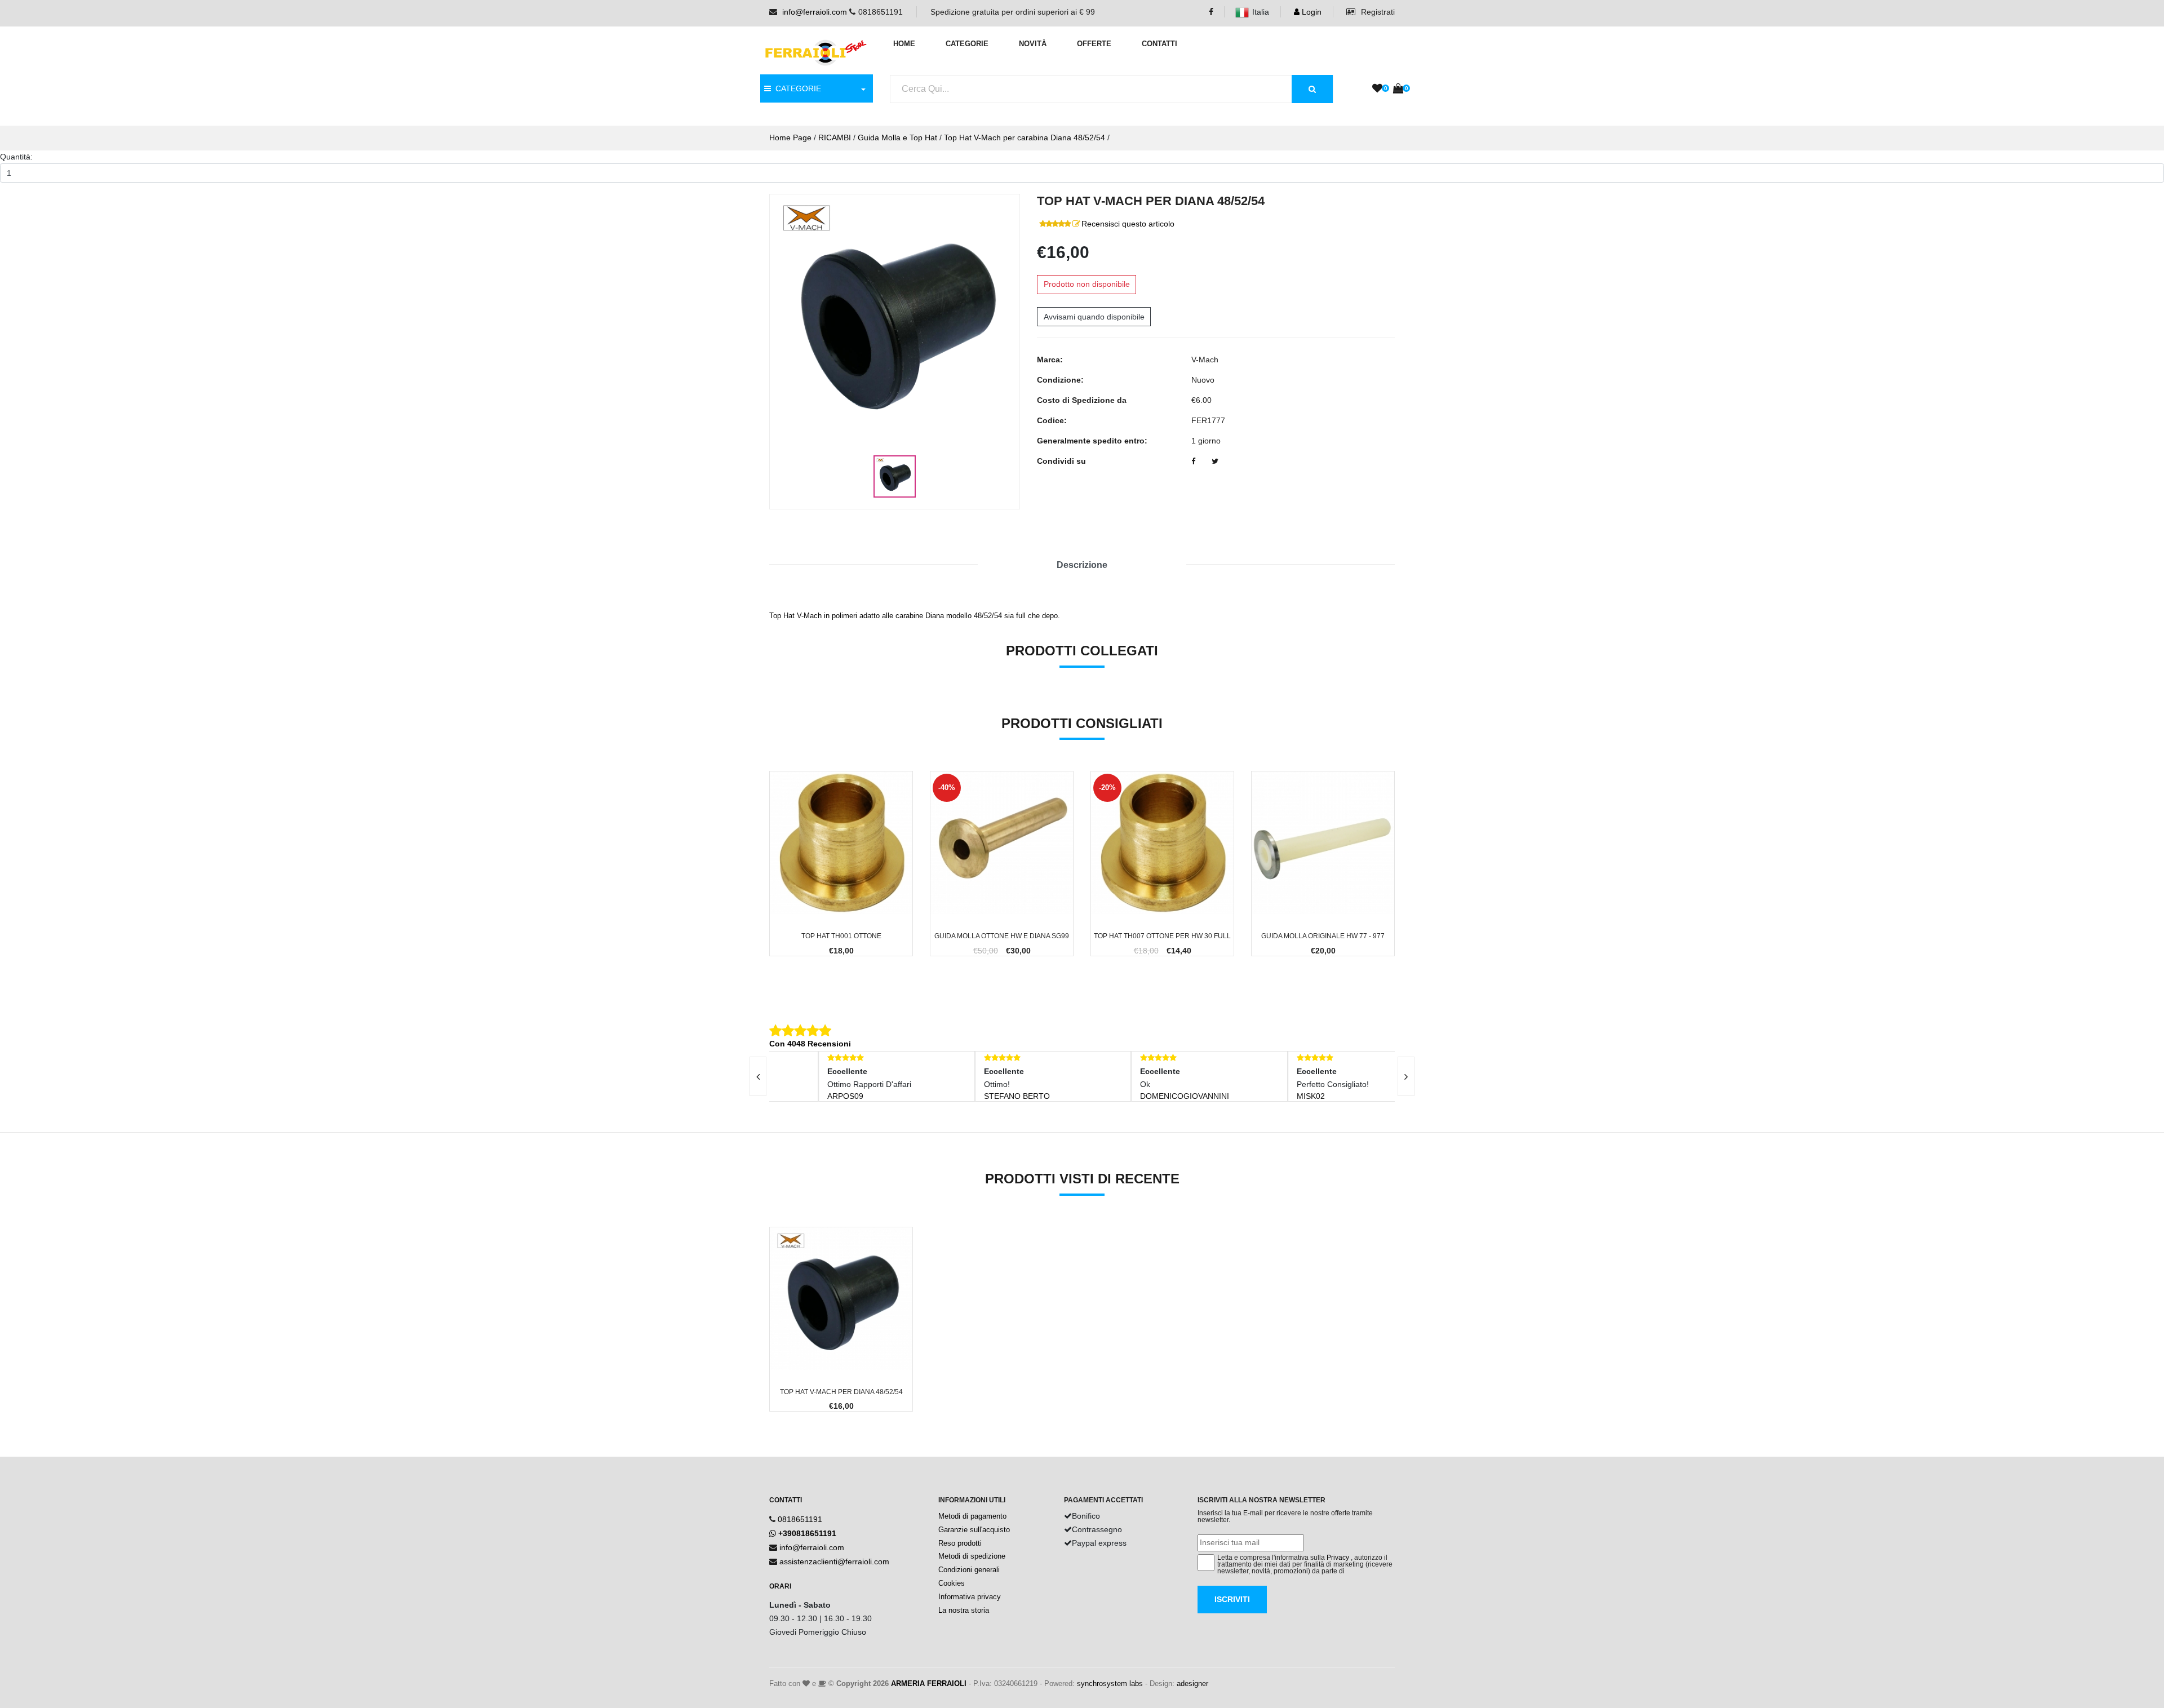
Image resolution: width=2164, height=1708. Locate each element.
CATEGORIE (796, 88)
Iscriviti (1232, 1599)
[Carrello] (1398, 89)
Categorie (967, 44)
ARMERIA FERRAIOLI (929, 1683)
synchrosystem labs (1110, 1683)
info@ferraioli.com (815, 12)
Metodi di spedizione (972, 1556)
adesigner (1192, 1683)
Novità (1033, 44)
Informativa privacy (970, 1597)
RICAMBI (835, 137)
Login (1311, 12)
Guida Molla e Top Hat (897, 137)
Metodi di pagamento (972, 1516)
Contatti (1159, 44)
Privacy (1338, 1558)
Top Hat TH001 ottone (841, 936)
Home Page (790, 137)
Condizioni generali (969, 1570)
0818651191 (800, 1519)
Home (904, 44)
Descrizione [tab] (1082, 565)
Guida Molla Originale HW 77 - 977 (1323, 936)
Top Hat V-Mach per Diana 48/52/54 (841, 1392)
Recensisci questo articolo (1128, 224)
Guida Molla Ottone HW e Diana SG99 (1002, 936)
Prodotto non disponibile (1087, 284)
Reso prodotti (960, 1543)
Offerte (1094, 44)
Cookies (952, 1583)
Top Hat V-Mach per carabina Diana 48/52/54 (1025, 137)
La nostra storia (964, 1610)
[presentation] (758, 1076)
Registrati (1377, 12)
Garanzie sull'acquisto (974, 1530)
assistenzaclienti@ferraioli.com (834, 1561)
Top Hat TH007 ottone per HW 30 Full (1162, 936)
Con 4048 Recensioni (810, 1044)
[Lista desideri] (1377, 89)
